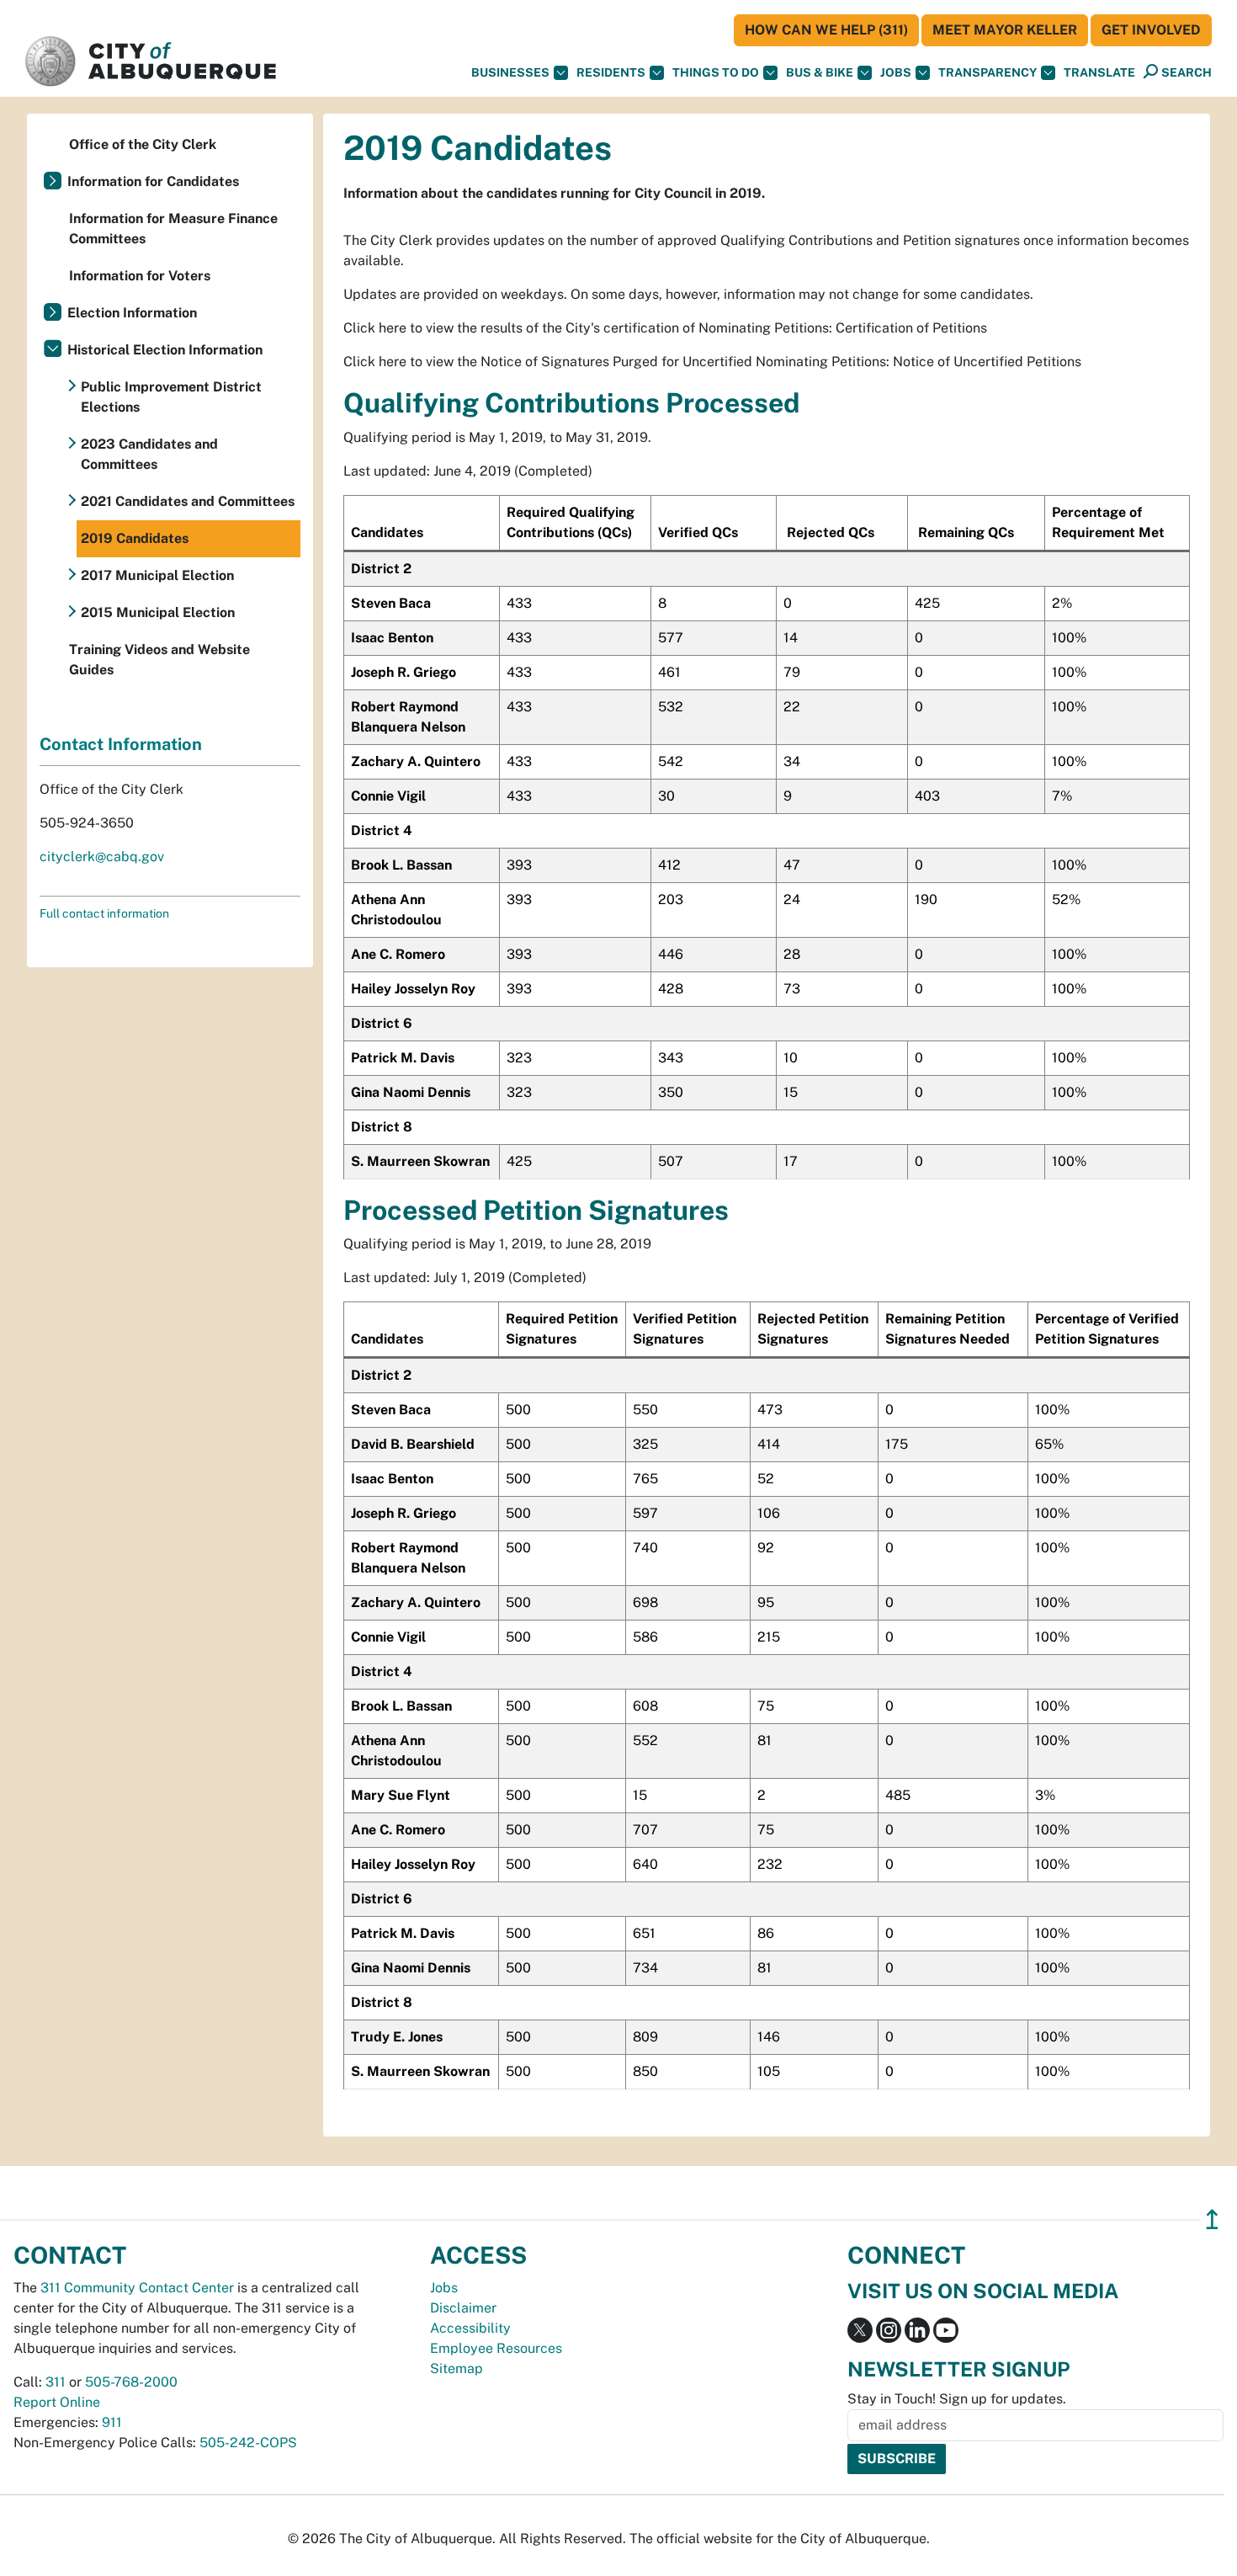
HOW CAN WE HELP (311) (826, 30)
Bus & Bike (820, 72)
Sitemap (457, 2368)
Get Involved (1151, 30)
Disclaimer (463, 2308)
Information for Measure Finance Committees (173, 229)
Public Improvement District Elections (171, 397)
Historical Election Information (165, 350)
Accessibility (470, 2328)
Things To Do (716, 72)
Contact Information (121, 744)
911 (112, 2422)
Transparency (987, 72)
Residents (611, 72)
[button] (1099, 73)
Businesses (510, 72)
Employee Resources (496, 2348)
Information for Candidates (153, 181)
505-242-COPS (248, 2443)
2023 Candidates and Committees (149, 454)
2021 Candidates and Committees (188, 501)
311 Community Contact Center (137, 2288)
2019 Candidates (135, 538)
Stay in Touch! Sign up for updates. (957, 2399)
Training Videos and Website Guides (159, 660)
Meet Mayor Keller (1005, 30)
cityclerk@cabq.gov (102, 857)
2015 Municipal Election (158, 612)
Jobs (896, 72)
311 (56, 2382)
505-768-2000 (131, 2382)
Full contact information (104, 913)
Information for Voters (140, 276)
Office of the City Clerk (143, 144)
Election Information (132, 313)
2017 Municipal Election (157, 575)
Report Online (57, 2402)
